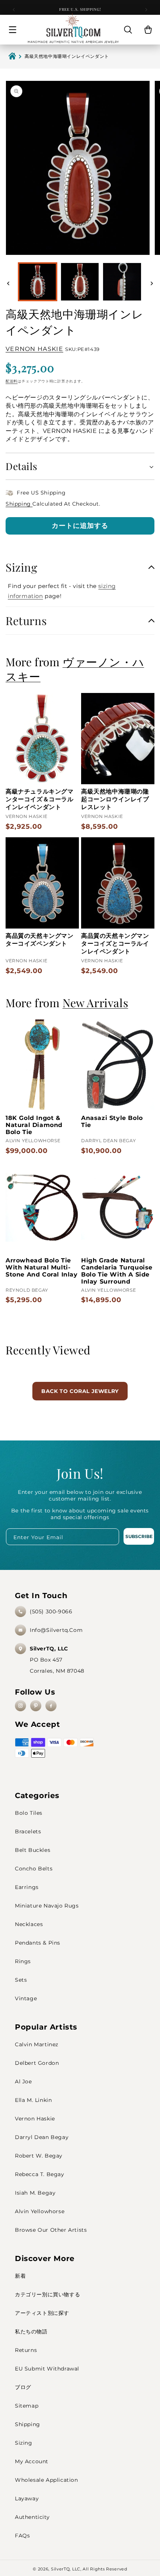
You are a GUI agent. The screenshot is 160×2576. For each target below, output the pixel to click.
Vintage (26, 1998)
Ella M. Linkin (33, 2100)
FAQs (22, 2536)
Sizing (24, 2443)
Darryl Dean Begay (42, 2137)
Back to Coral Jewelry (80, 1391)
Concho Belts (34, 1869)
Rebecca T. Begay (40, 2174)
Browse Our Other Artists (51, 2230)
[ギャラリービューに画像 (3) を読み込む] (122, 282)
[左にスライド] (8, 283)
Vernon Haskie (35, 2119)
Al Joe (23, 2081)
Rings (23, 1961)
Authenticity (32, 2517)
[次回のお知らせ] (146, 10)
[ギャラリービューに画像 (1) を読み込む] (38, 282)
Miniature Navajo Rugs (47, 1906)
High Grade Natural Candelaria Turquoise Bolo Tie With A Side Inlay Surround (117, 1271)
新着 (20, 2276)
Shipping (19, 504)
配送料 (12, 381)
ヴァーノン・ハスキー (75, 669)
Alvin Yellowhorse (40, 2211)
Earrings (27, 1887)
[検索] (128, 30)
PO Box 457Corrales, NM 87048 (57, 1660)
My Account (32, 2461)
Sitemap (27, 2406)
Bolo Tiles (29, 1813)
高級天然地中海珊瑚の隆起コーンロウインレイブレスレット (115, 799)
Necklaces (29, 1924)
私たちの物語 (31, 2332)
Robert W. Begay (39, 2156)
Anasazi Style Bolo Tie (112, 1121)
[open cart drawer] (148, 30)
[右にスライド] (152, 283)
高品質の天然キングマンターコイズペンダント (40, 940)
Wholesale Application (47, 2480)
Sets (21, 1980)
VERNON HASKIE (34, 349)
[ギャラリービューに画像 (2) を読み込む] (80, 282)
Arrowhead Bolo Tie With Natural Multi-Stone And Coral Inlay (42, 1267)
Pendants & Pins (38, 1943)
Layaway (27, 2498)
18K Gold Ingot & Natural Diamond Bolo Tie (34, 1125)
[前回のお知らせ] (14, 10)
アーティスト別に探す (42, 2313)
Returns (26, 2350)
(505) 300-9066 (51, 1611)
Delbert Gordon (37, 2063)
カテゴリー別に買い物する (47, 2294)
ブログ (23, 2387)
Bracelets (28, 1831)
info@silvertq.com (56, 1630)
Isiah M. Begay (35, 2193)
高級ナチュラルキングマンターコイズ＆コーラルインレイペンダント (40, 799)
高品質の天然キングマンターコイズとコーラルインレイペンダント (115, 944)
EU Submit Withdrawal (47, 2369)
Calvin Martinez (37, 2044)
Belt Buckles (33, 1850)
